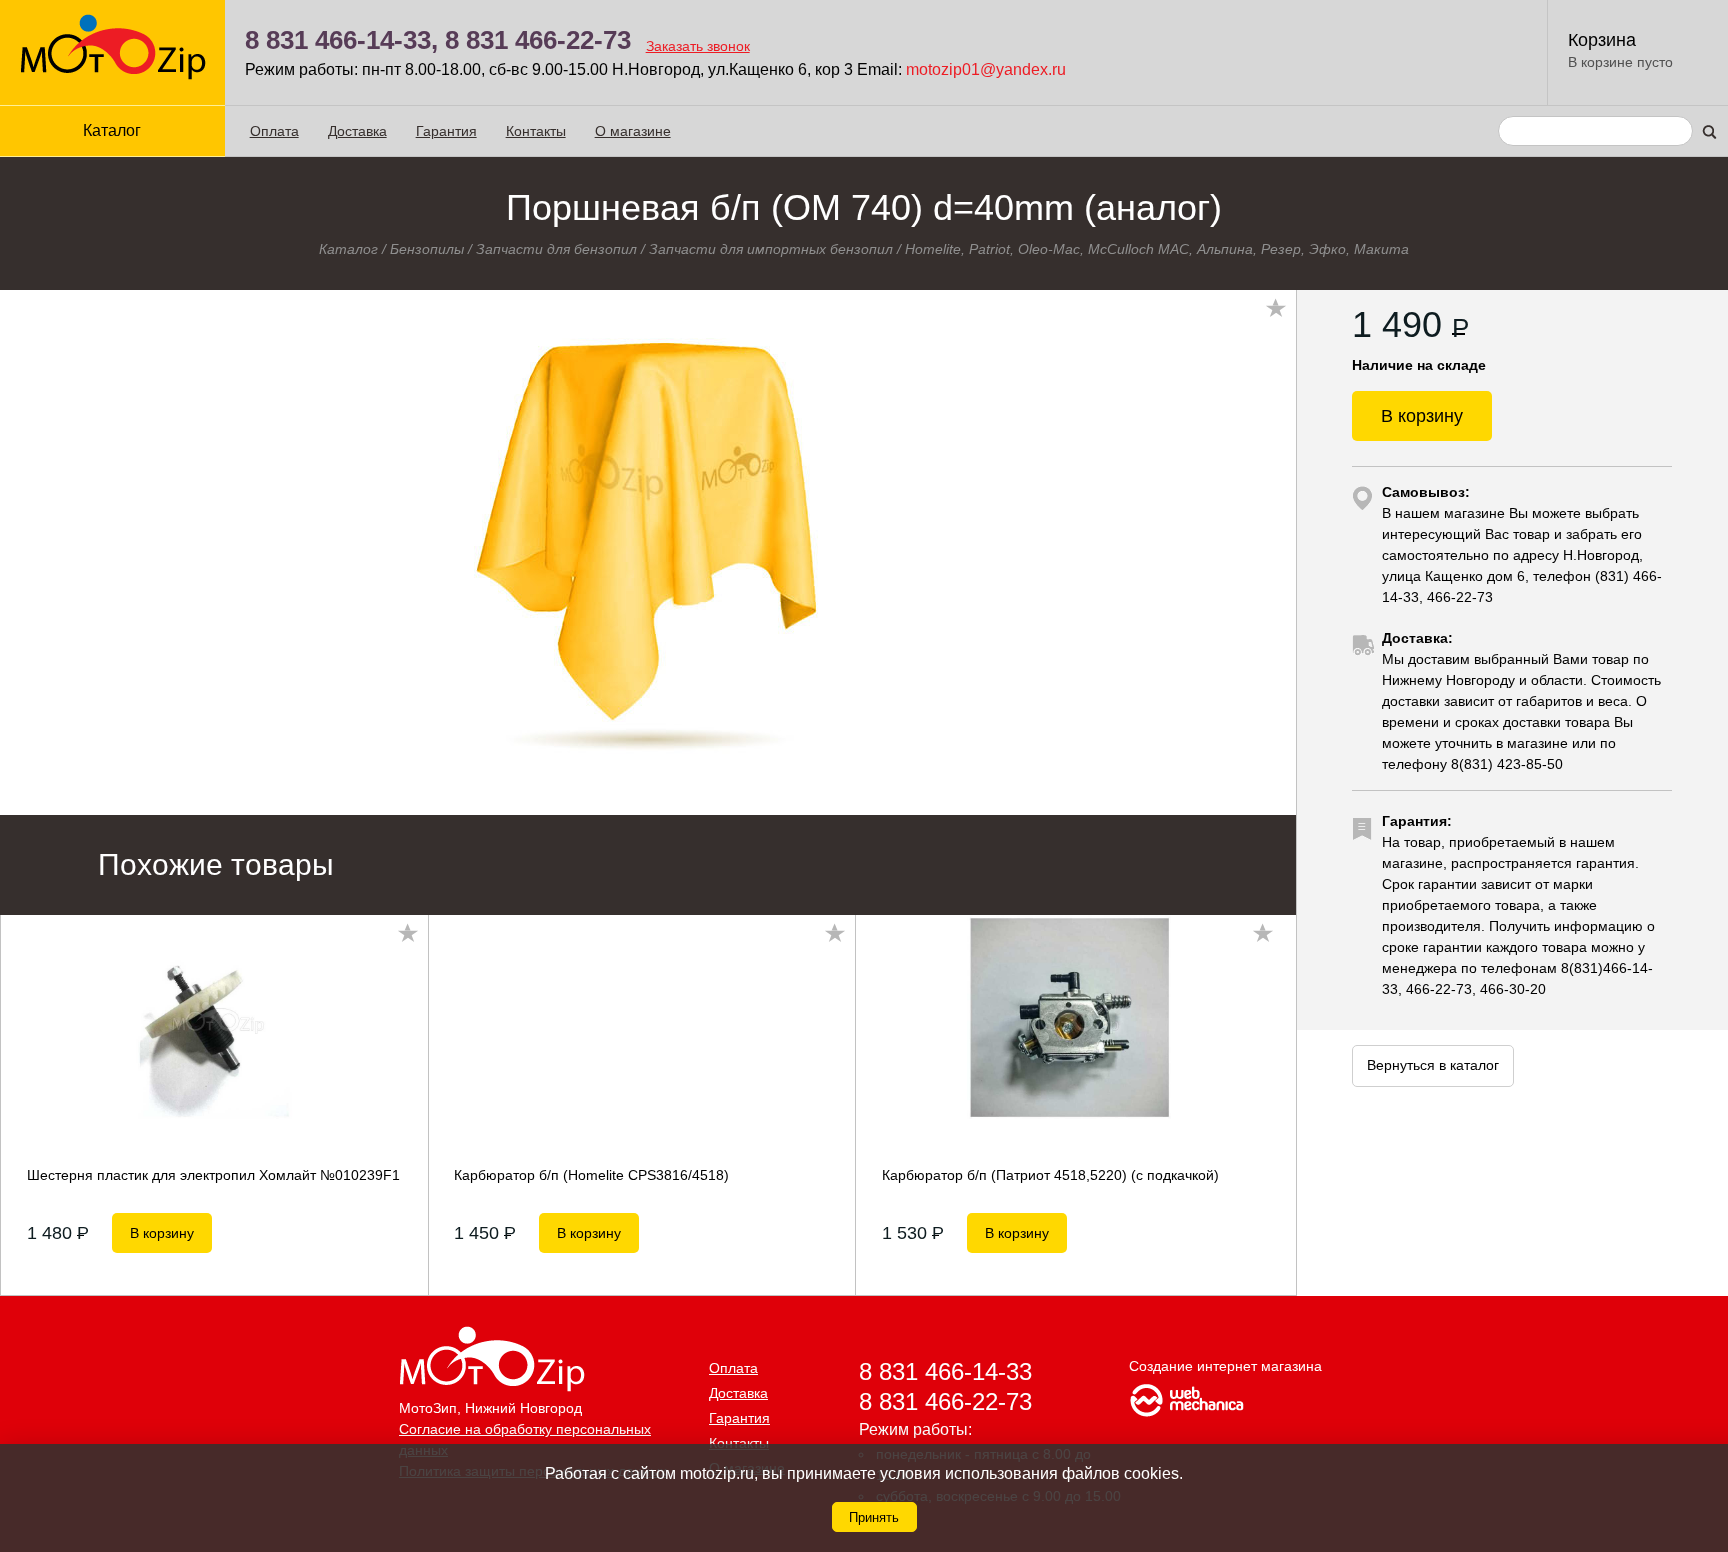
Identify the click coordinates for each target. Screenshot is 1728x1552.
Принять (874, 1517)
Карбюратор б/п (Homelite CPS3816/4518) (591, 1175)
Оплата (274, 131)
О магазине (633, 131)
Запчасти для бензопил (556, 249)
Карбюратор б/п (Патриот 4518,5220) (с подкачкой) (1050, 1175)
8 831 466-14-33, (341, 40)
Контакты (536, 131)
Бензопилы (427, 249)
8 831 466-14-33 (945, 1371)
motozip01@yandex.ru (986, 69)
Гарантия (446, 131)
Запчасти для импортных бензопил (771, 249)
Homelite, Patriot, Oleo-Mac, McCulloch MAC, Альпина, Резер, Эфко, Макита (1157, 249)
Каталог (348, 249)
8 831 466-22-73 (538, 40)
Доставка (357, 131)
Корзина (1602, 40)
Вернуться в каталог (1433, 1065)
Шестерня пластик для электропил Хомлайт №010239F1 (213, 1175)
